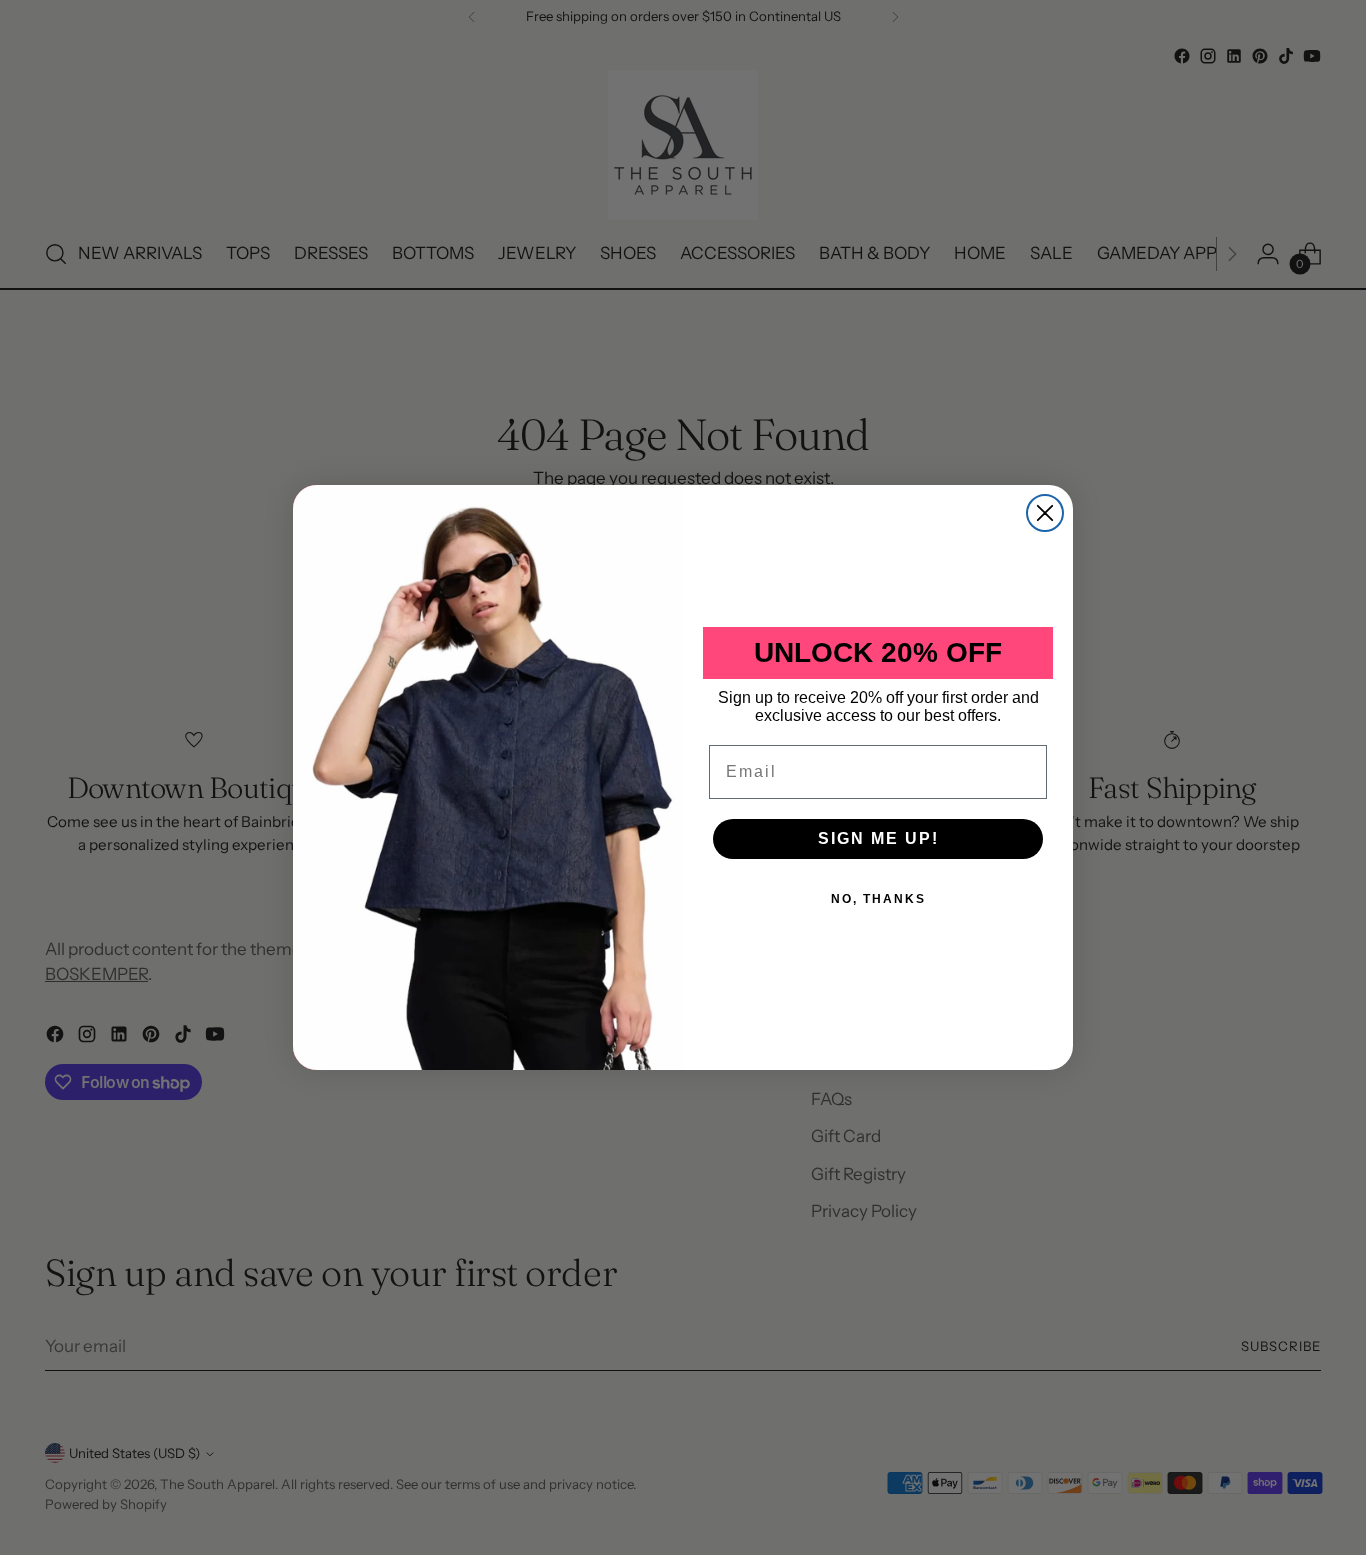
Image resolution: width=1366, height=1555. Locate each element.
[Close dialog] (1045, 513)
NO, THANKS (878, 899)
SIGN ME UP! (878, 838)
